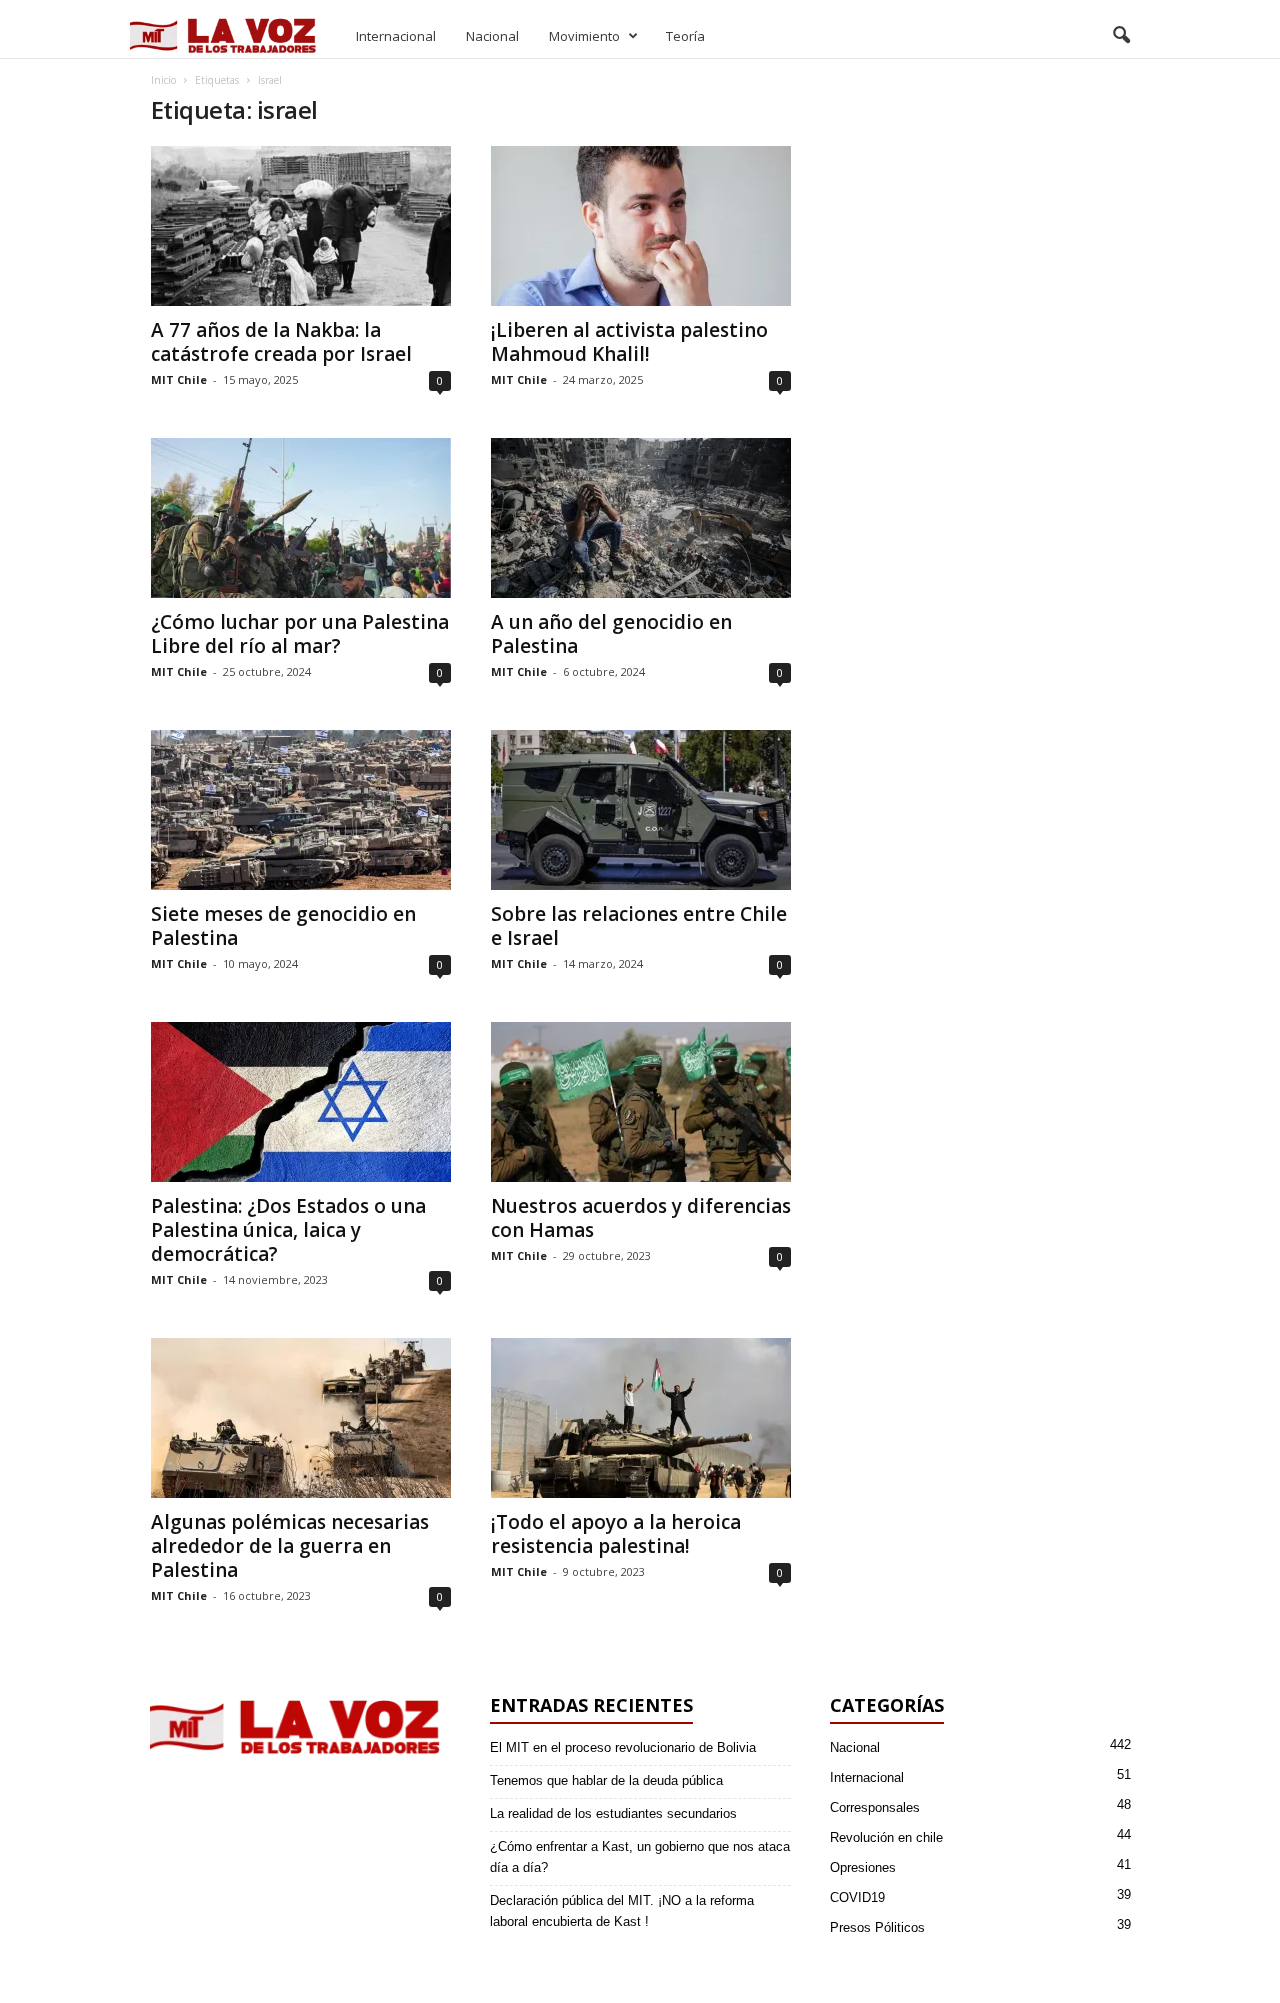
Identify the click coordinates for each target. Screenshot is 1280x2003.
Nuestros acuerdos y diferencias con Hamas (641, 1218)
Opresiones (863, 1867)
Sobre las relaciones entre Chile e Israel (639, 926)
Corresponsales (875, 1807)
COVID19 (857, 1897)
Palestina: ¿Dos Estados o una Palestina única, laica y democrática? (288, 1230)
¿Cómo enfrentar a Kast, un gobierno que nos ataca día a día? (640, 1857)
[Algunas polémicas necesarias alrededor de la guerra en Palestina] (301, 1418)
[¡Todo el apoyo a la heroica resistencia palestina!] (641, 1418)
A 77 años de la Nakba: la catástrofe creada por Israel (281, 342)
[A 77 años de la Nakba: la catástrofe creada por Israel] (301, 226)
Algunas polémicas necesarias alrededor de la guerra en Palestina (290, 1546)
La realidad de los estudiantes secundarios (613, 1813)
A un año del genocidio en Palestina (611, 634)
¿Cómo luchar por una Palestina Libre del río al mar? (300, 634)
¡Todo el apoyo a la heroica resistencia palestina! (616, 1534)
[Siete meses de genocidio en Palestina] (301, 810)
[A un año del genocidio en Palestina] (641, 518)
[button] (1121, 36)
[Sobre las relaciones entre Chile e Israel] (641, 810)
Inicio (163, 80)
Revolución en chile (886, 1837)
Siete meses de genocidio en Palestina (283, 926)
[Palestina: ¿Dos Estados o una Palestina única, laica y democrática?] (301, 1102)
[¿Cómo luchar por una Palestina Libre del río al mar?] (301, 518)
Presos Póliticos (877, 1927)
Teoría (685, 36)
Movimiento (584, 36)
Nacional (492, 36)
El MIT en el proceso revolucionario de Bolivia (623, 1747)
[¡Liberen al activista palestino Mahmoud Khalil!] (641, 226)
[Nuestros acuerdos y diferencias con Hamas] (641, 1102)
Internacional (396, 36)
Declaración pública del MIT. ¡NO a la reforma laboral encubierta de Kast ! (622, 1911)
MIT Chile (179, 379)
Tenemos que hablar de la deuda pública (606, 1780)
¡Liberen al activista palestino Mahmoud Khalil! (629, 342)
